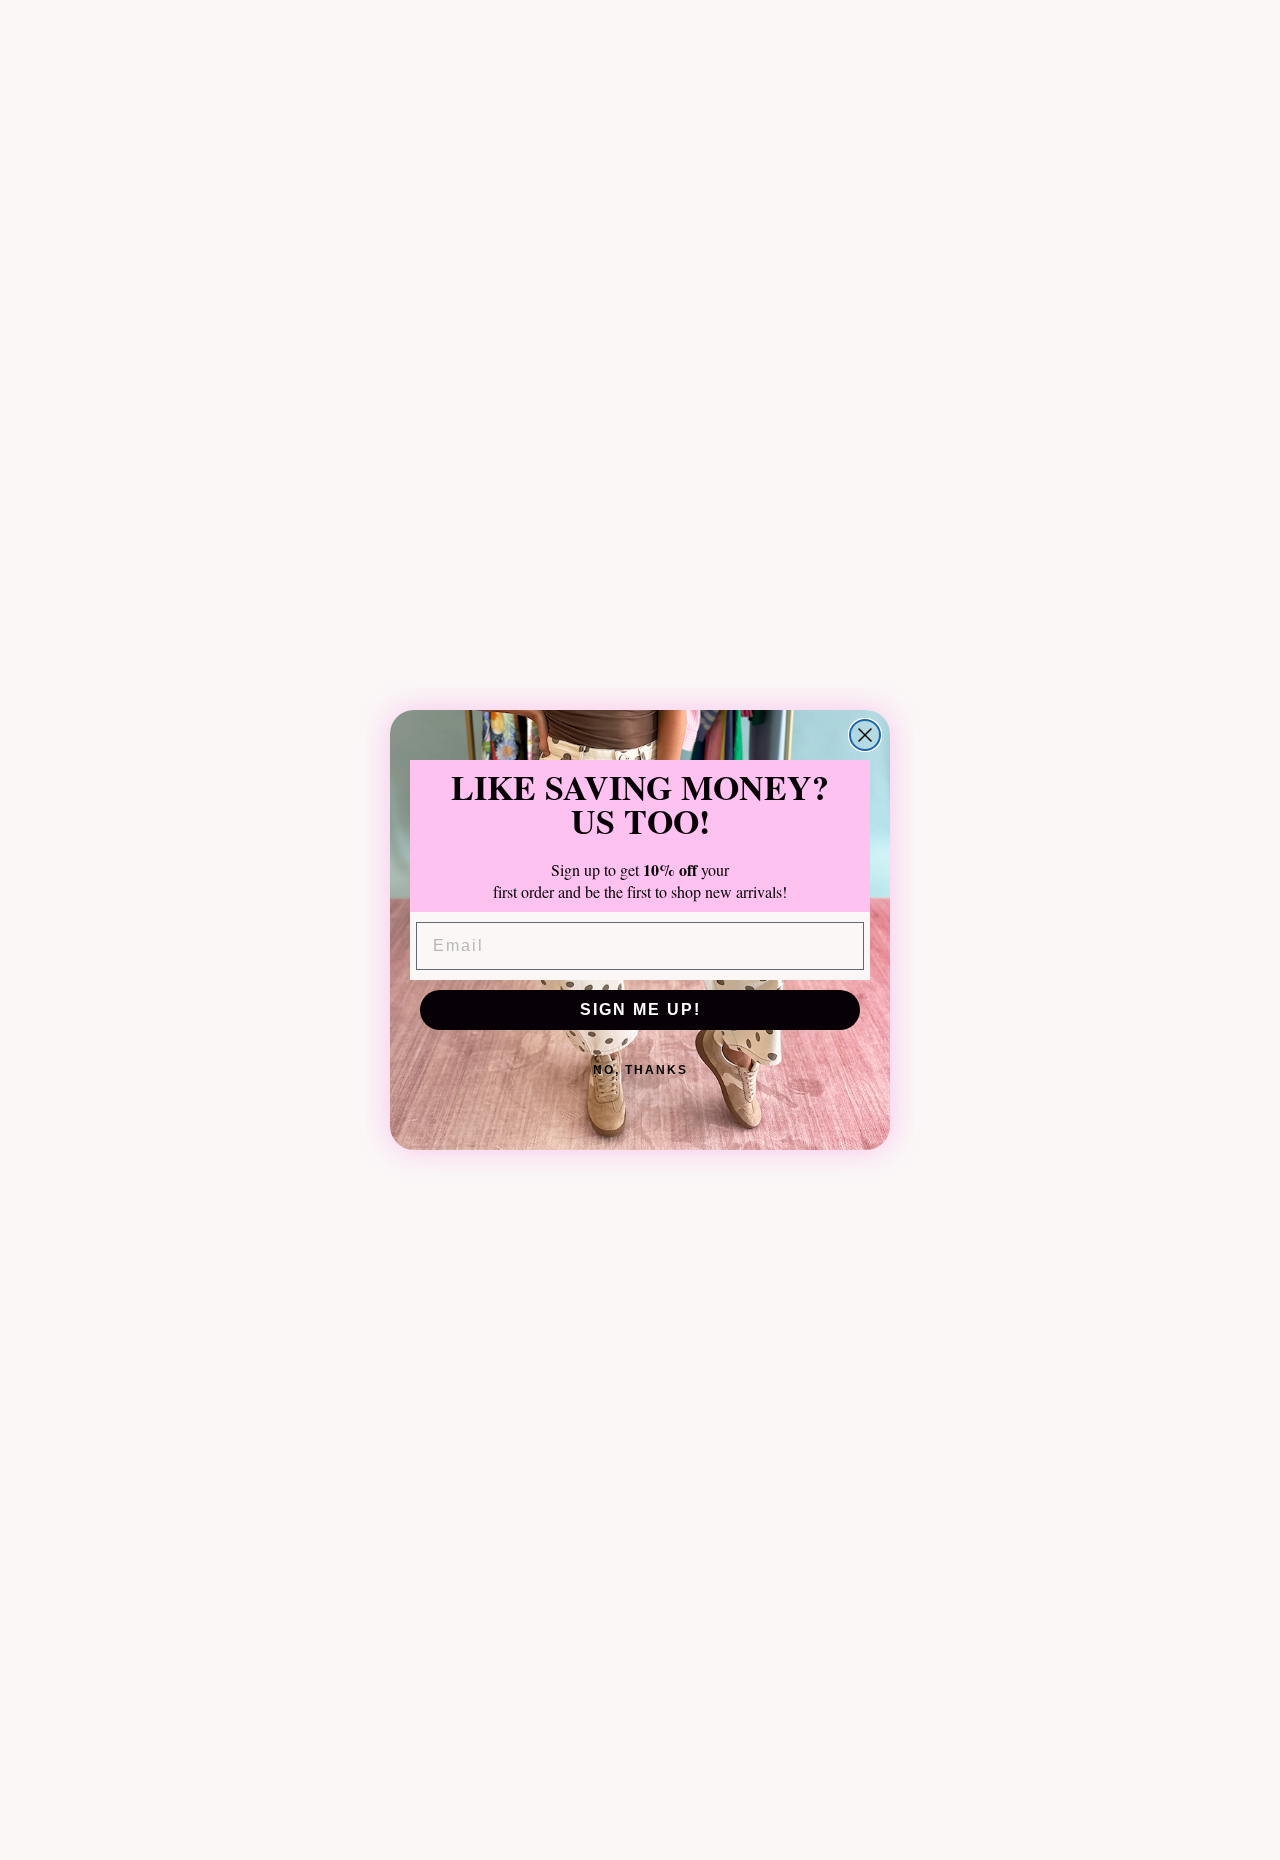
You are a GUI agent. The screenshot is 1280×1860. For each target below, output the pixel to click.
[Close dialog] (865, 735)
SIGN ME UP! (640, 1009)
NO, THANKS (640, 1070)
